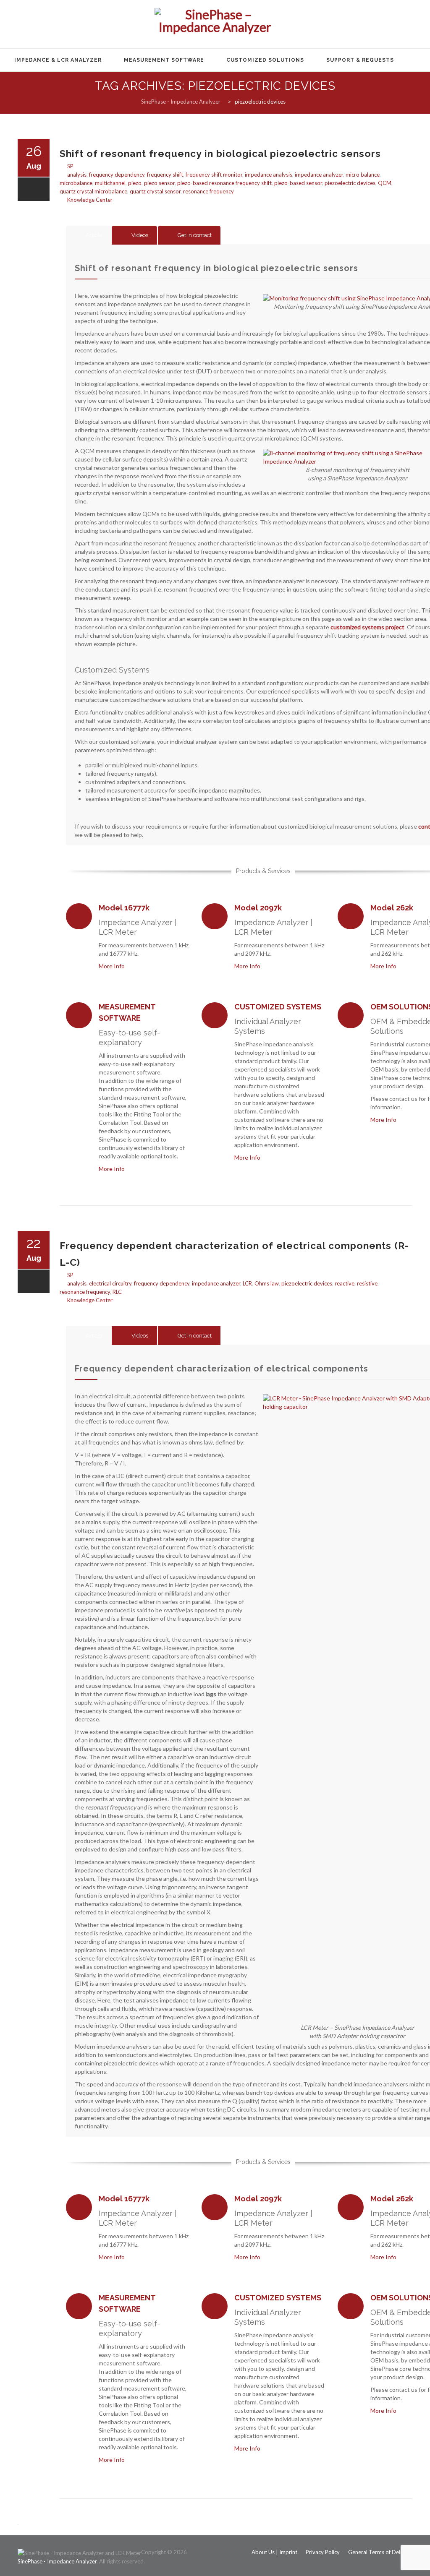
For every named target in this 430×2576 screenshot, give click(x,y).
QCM (385, 183)
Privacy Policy (323, 2552)
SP (70, 166)
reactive (345, 1283)
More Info (113, 966)
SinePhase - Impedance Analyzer (57, 2561)
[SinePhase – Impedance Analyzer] (215, 25)
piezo (135, 183)
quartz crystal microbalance (93, 191)
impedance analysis (269, 175)
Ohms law (267, 1283)
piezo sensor (159, 183)
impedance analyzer (319, 175)
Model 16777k (124, 908)
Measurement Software (164, 60)
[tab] (88, 235)
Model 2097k (258, 908)
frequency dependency (117, 175)
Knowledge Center (90, 200)
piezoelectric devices (350, 183)
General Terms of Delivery (380, 2552)
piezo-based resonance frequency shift (224, 183)
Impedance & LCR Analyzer (58, 60)
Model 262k (392, 908)
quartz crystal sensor (155, 191)
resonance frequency (208, 191)
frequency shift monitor (214, 175)
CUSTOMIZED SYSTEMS (278, 1007)
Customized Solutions (265, 60)
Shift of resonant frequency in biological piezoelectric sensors (220, 153)
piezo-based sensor (298, 183)
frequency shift (165, 175)
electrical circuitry (110, 1283)
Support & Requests (360, 60)
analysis (77, 175)
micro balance (363, 175)
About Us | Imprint (274, 2552)
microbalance (76, 183)
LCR (247, 1283)
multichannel (110, 183)
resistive (367, 1283)
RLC (117, 1292)
